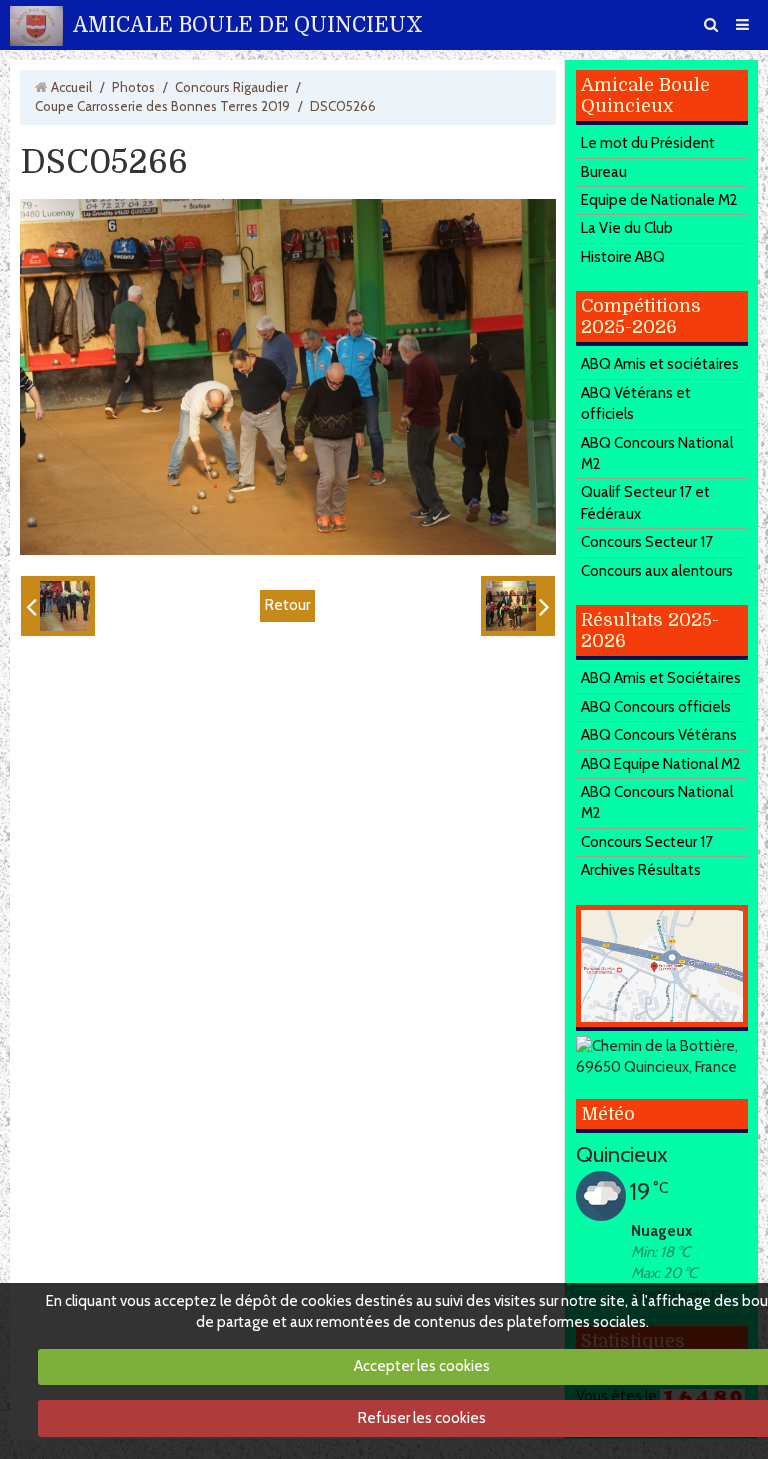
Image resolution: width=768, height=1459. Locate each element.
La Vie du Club (627, 228)
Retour (287, 605)
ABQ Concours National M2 (657, 453)
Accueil (71, 87)
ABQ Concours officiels (656, 707)
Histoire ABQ (623, 257)
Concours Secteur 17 (647, 542)
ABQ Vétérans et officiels (636, 403)
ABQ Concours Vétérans (659, 735)
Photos (133, 87)
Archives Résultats (641, 870)
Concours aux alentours (657, 571)
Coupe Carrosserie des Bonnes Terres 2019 (162, 106)
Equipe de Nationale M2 (659, 200)
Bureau (604, 172)
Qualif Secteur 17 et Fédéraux (645, 502)
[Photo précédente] (58, 606)
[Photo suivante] (518, 606)
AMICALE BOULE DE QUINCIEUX (248, 25)
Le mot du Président (648, 143)
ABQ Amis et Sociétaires (661, 678)
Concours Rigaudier (231, 87)
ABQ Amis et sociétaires (660, 364)
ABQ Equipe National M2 (661, 764)
